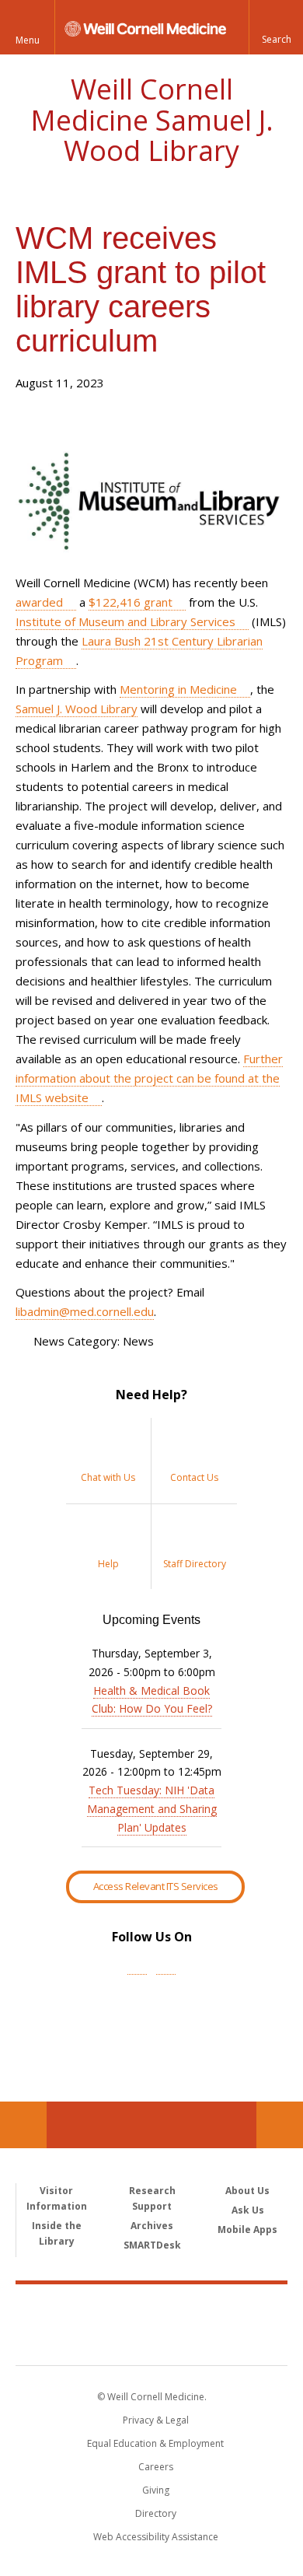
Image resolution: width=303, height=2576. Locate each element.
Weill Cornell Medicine (151, 2308)
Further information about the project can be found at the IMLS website (149, 1078)
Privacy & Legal (156, 2420)
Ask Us (248, 2210)
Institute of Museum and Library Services (125, 621)
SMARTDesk (152, 2245)
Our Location (23, 2125)
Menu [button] (28, 40)
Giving (156, 2490)
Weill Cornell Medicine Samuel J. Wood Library (152, 120)
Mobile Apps (247, 2229)
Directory (156, 2513)
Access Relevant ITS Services (156, 1886)
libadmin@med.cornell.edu (85, 1311)
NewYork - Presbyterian (152, 2340)
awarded (39, 602)
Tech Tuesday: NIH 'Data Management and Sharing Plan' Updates (152, 1809)
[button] (276, 27)
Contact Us (280, 2125)
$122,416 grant (131, 602)
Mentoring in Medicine (178, 689)
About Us (247, 2191)
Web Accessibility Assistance (156, 2537)
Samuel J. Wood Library (77, 709)
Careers (156, 2467)
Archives (152, 2226)
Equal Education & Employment (155, 2443)
